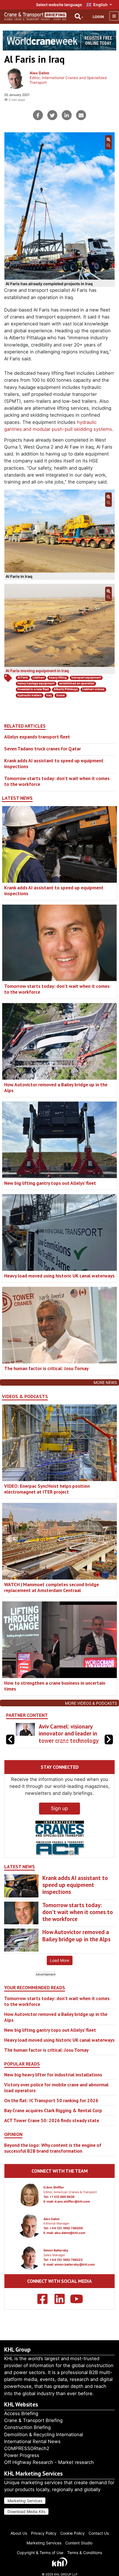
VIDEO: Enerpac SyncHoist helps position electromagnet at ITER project (47, 1489)
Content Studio (79, 2543)
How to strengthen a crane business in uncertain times (55, 1686)
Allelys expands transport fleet (37, 737)
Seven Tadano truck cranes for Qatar (42, 749)
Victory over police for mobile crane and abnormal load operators (56, 2094)
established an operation (77, 683)
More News (105, 1382)
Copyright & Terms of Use (40, 2553)
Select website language (59, 5)
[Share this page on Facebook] (38, 115)
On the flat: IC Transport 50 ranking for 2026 (51, 2107)
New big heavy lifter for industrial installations (53, 2082)
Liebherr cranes (93, 689)
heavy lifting (58, 678)
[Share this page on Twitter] (52, 115)
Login (98, 17)
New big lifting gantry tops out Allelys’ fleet (50, 1183)
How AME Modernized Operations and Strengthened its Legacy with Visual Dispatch (69, 1737)
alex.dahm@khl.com (70, 2240)
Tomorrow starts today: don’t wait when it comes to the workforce (57, 781)
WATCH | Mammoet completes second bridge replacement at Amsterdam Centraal (51, 1587)
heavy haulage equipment (36, 683)
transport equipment (86, 678)
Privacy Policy (44, 2533)
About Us (19, 2533)
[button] (109, 1743)
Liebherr (39, 678)
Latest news (17, 798)
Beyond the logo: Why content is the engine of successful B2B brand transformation (53, 2155)
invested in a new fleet (33, 689)
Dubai (60, 695)
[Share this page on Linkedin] (67, 115)
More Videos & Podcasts (91, 1703)
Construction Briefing (27, 2427)
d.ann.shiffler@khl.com (72, 2208)
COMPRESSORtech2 (27, 2448)
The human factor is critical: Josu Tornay (46, 1368)
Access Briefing (21, 2413)
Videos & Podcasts (25, 1396)
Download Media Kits (26, 2512)
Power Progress (22, 2455)
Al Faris (23, 678)
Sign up (59, 1815)
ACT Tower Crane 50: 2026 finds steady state (52, 2127)
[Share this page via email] (81, 115)
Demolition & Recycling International (44, 2435)
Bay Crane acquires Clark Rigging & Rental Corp (53, 2117)
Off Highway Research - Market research (49, 2462)
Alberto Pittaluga (66, 689)
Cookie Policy (73, 2533)
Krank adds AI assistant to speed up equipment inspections (54, 763)
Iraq (49, 695)
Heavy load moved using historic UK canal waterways (59, 1276)
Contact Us (99, 2533)
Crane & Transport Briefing (33, 2420)
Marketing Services (25, 2501)
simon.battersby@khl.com (75, 2271)
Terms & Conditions (85, 2553)
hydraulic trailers (29, 695)
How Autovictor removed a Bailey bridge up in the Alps (56, 1087)
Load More (59, 1967)
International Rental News (32, 2441)
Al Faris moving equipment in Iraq (37, 671)
